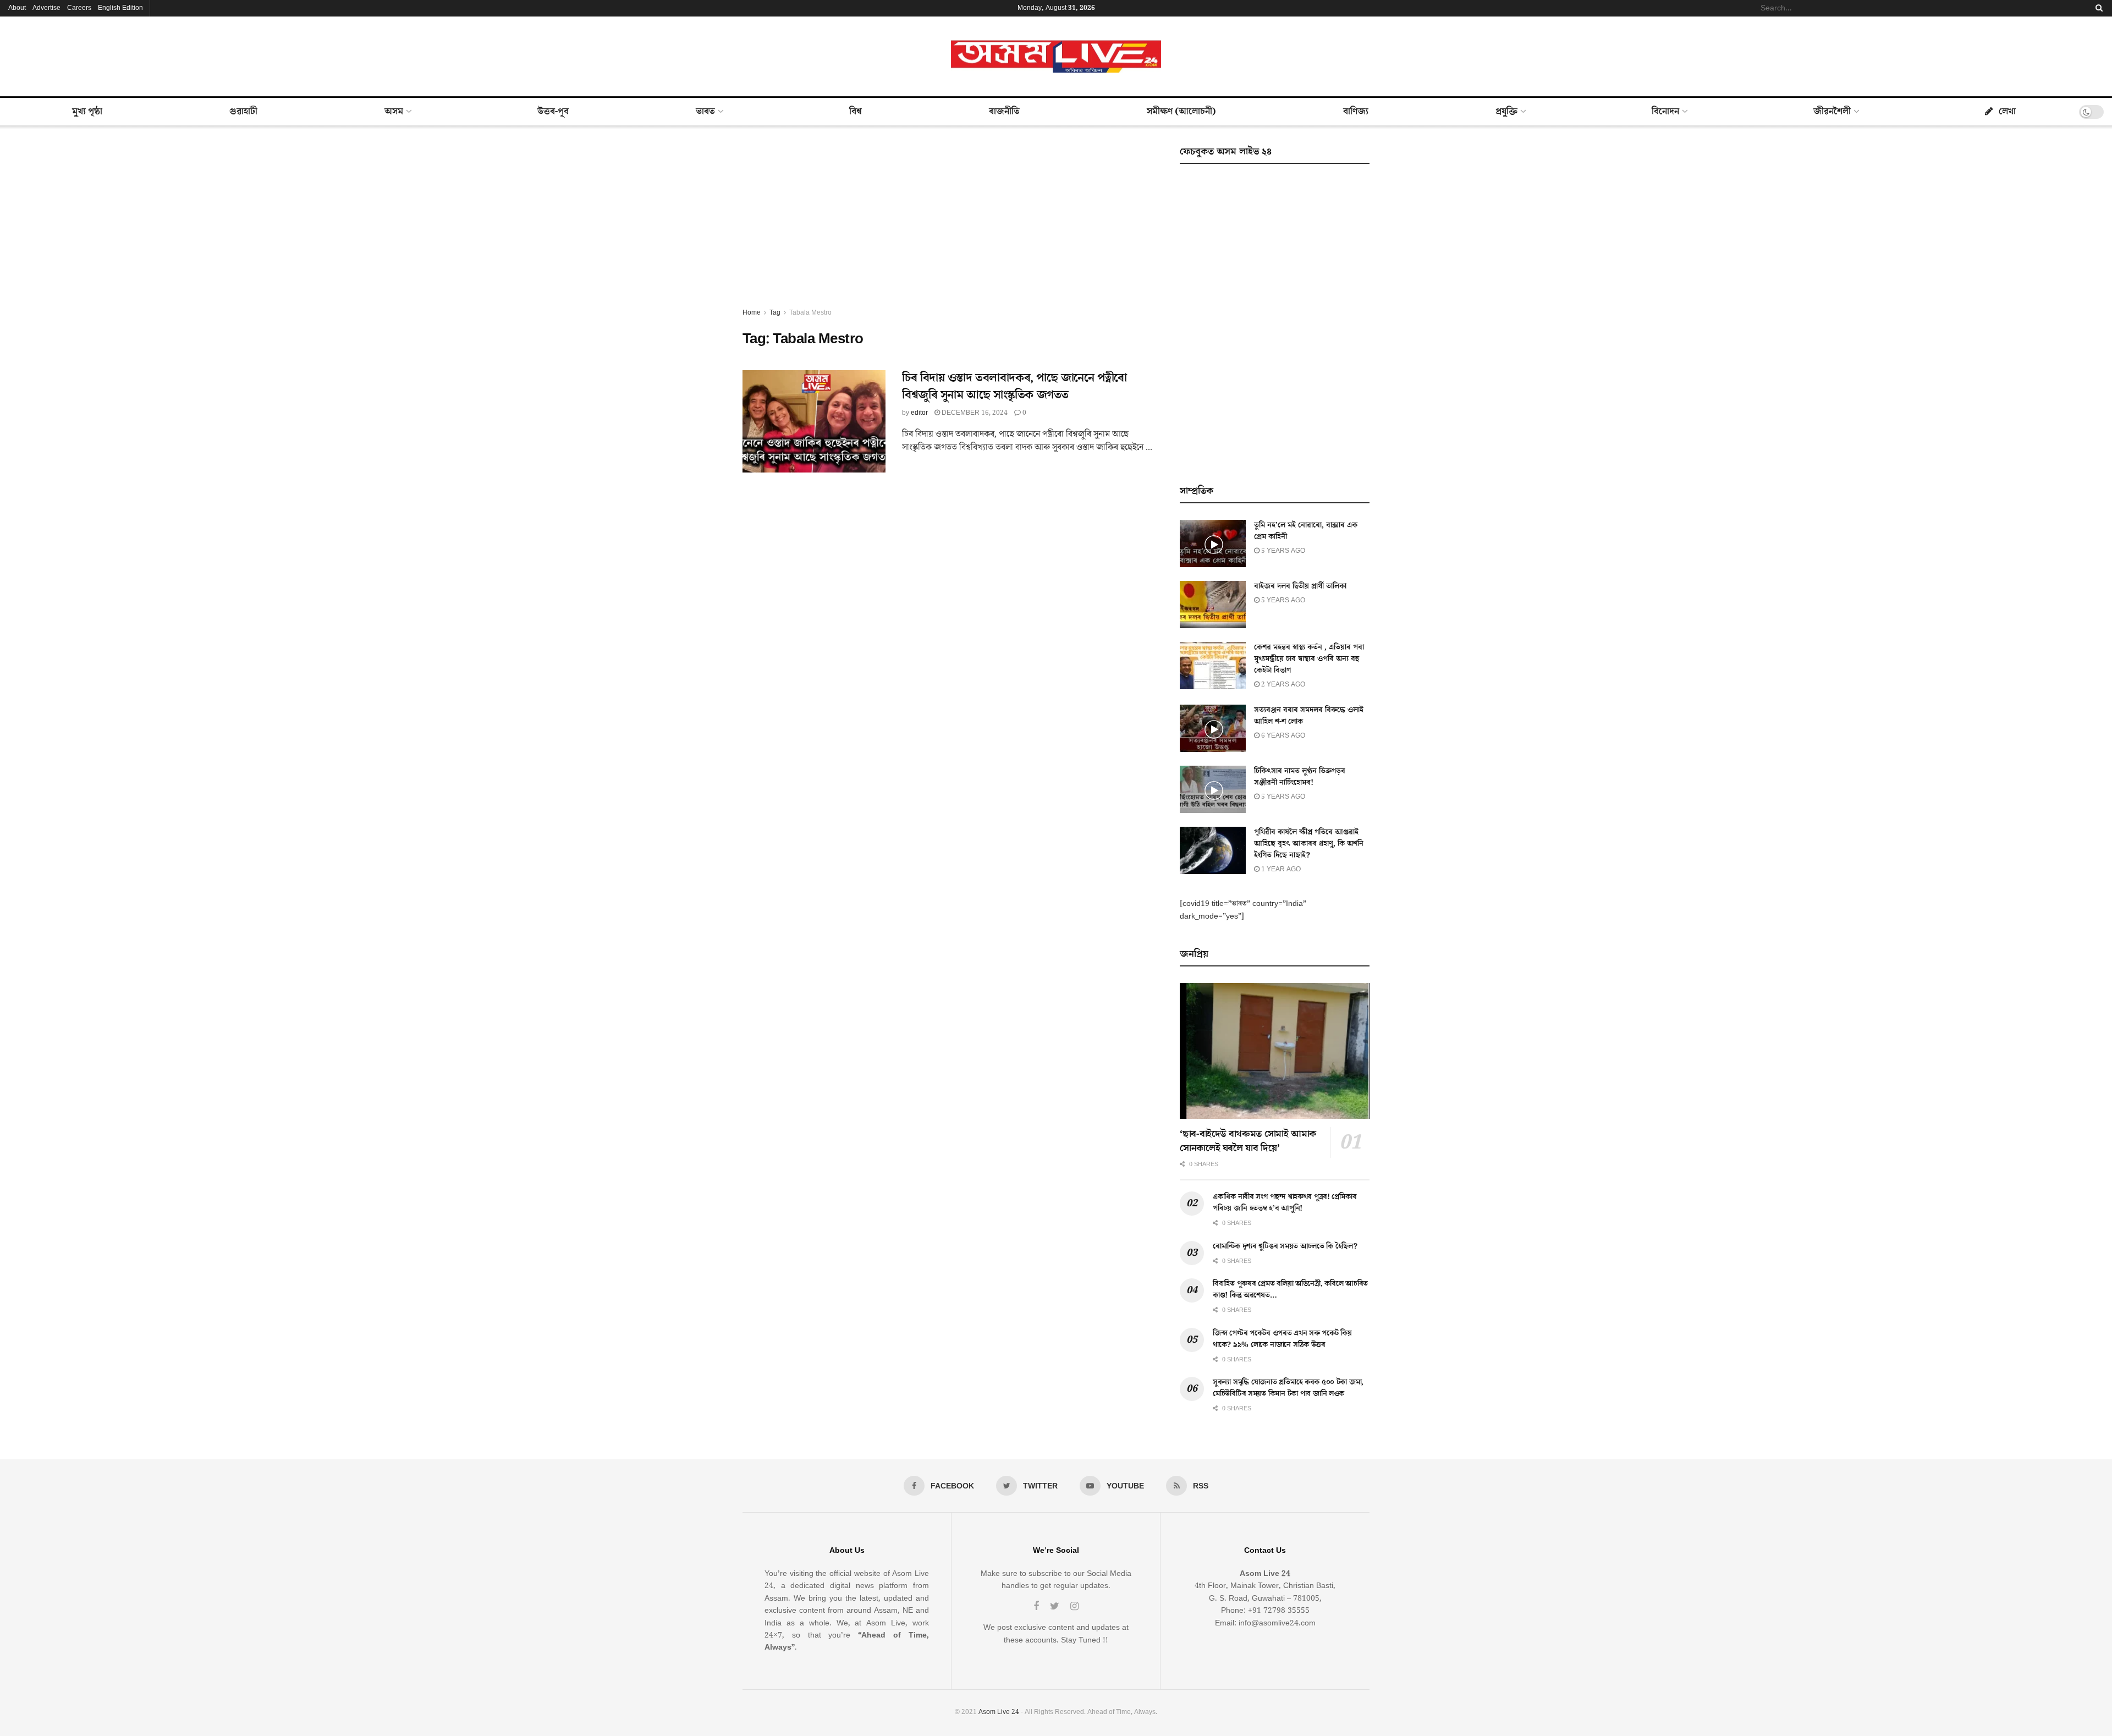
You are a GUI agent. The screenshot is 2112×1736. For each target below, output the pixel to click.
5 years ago (1282, 551)
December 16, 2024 (974, 413)
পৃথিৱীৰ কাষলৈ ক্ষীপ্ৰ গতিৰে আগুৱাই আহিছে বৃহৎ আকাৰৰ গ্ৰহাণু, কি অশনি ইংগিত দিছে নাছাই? (1309, 844)
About (17, 8)
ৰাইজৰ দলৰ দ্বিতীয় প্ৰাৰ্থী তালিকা (1300, 586)
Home (752, 313)
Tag (775, 313)
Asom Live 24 (999, 1712)
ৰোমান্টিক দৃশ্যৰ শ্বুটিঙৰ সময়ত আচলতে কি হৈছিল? (1285, 1246)
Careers (79, 8)
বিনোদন (1665, 112)
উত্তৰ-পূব (553, 112)
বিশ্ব (856, 112)
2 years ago (1282, 685)
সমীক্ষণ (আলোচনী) (1181, 112)
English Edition (120, 8)
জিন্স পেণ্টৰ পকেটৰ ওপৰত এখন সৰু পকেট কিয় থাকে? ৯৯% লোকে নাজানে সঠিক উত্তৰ (1282, 1339)
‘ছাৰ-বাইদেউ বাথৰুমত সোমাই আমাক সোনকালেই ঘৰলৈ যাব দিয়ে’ (1248, 1141)
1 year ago (1280, 869)
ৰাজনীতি (1004, 112)
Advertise (46, 8)
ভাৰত (705, 112)
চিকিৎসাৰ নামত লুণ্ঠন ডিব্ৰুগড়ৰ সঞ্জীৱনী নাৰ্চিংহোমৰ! (1300, 777)
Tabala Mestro (810, 313)
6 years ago (1282, 736)
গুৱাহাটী (243, 112)
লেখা (2007, 112)
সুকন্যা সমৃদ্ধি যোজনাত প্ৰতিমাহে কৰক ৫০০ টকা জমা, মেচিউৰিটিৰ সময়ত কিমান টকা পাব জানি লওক (1288, 1388)
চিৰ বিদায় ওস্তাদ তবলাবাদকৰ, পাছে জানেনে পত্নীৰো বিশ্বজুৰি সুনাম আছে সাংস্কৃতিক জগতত (1014, 387)
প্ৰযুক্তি (1506, 112)
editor (919, 413)
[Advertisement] (949, 224)
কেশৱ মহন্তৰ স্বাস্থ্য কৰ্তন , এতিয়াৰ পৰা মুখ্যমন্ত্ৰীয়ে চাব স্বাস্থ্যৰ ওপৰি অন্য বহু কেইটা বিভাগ (1309, 659)
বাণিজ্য (1356, 112)
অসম (394, 112)
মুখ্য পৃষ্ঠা (87, 112)
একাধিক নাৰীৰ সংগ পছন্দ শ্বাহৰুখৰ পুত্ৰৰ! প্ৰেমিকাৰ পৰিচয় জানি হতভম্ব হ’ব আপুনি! (1285, 1203)
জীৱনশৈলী (1832, 112)
